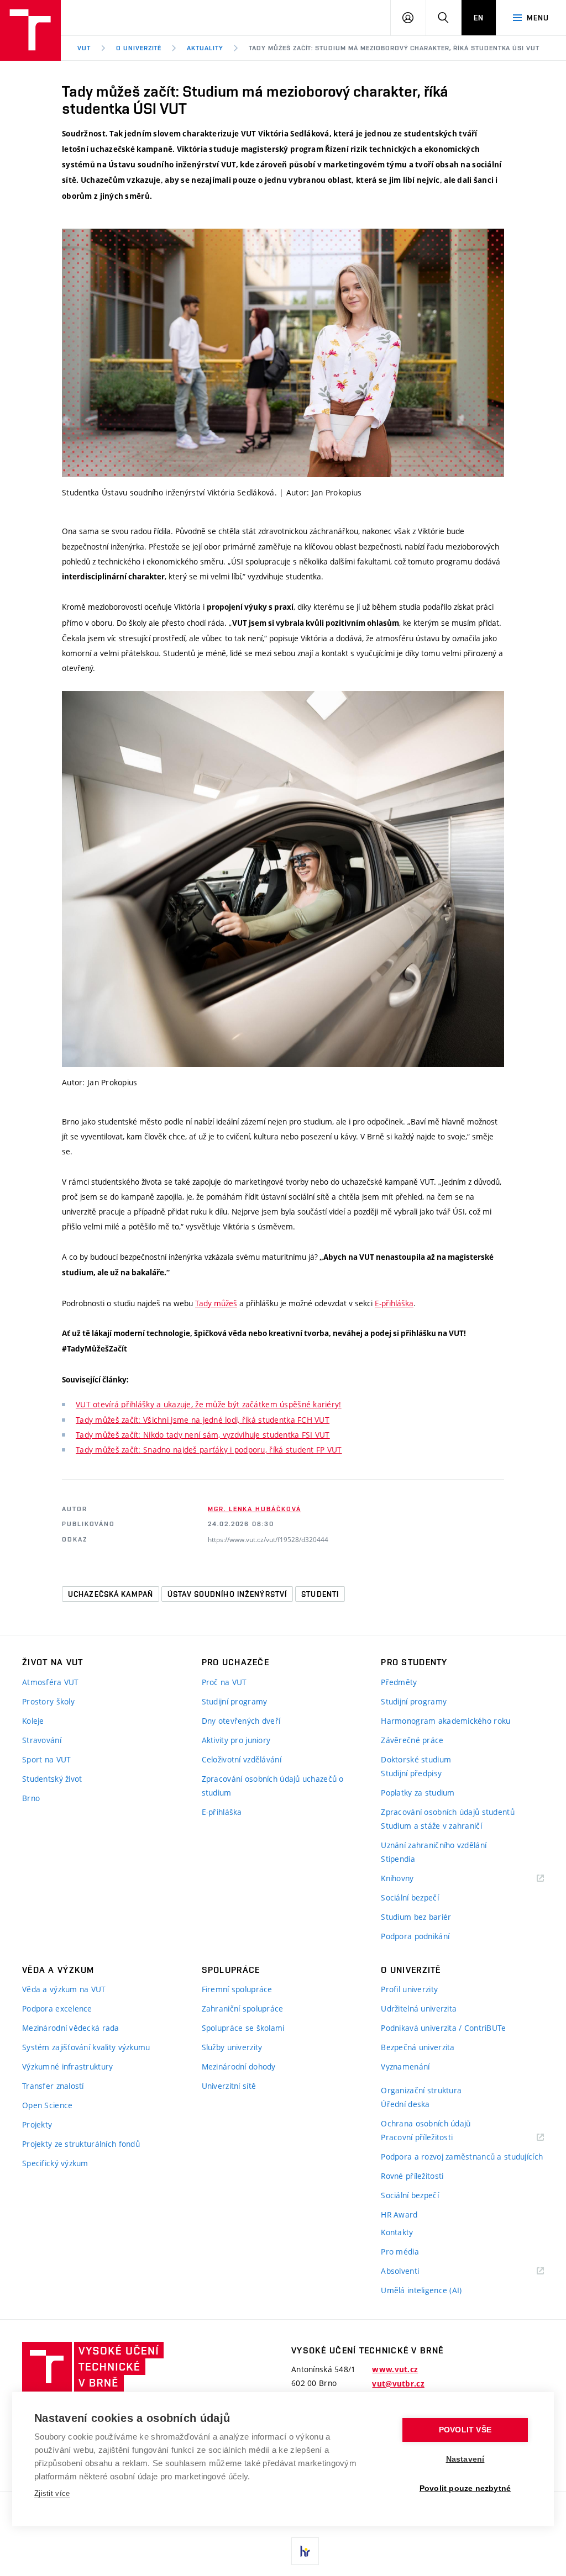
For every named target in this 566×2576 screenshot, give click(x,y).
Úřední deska (405, 2104)
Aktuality (205, 48)
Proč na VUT (224, 1682)
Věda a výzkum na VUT (64, 1989)
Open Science (47, 2105)
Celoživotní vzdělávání (242, 1759)
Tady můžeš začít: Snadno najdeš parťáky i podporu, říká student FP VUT (209, 1450)
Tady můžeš (216, 1303)
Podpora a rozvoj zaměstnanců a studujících (462, 2157)
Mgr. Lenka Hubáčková (254, 1509)
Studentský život (52, 1779)
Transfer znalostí (53, 2086)
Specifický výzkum (55, 2163)
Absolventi (414, 2271)
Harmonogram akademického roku (446, 1721)
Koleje (33, 1721)
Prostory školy (48, 1701)
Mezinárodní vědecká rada (71, 2028)
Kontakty (397, 2232)
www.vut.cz (395, 2369)
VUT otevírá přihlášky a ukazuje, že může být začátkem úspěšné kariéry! (209, 1404)
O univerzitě (139, 48)
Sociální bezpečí (410, 1897)
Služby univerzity (232, 2047)
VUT (84, 48)
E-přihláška (394, 1303)
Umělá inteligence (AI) (421, 2290)
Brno (31, 1798)
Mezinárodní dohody (239, 2066)
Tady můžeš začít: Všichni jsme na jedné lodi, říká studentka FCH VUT (203, 1420)
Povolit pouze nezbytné (465, 2488)
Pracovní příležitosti (431, 2138)
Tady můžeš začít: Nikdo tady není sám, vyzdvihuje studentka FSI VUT (203, 1435)
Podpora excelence (57, 2008)
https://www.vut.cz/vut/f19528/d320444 (268, 1539)
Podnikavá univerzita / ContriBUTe (443, 2028)
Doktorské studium (416, 1759)
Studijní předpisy (411, 1773)
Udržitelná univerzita (419, 2008)
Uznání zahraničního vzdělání (434, 1845)
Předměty (399, 1682)
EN (479, 18)
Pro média (400, 2252)
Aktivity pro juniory (236, 1740)
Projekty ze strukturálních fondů (81, 2144)
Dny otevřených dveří (241, 1721)
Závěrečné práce (412, 1740)
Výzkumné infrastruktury (67, 2066)
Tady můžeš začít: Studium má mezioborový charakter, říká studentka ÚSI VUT (394, 48)
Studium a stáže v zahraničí (431, 1826)
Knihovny (411, 1879)
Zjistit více (52, 2493)
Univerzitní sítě (229, 2086)
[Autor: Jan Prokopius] (283, 879)
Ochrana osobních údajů (426, 2123)
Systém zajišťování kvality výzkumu (86, 2047)
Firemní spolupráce (237, 1989)
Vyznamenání (405, 2066)
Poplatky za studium (418, 1793)
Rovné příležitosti (412, 2176)
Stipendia (398, 1859)
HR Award (399, 2215)
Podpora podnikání (415, 1936)
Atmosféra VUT (51, 1682)
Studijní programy (235, 1701)
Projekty (37, 2124)
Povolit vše (465, 2430)
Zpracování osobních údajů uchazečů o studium (273, 1786)
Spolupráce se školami (243, 2028)
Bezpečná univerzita (418, 2047)
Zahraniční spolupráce (243, 2008)
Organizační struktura (421, 2090)
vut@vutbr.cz (398, 2384)
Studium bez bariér (416, 1917)
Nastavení (465, 2459)
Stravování (42, 1740)
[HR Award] (305, 2551)
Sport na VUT (46, 1759)
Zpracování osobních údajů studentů (448, 1812)
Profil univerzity (409, 1989)
